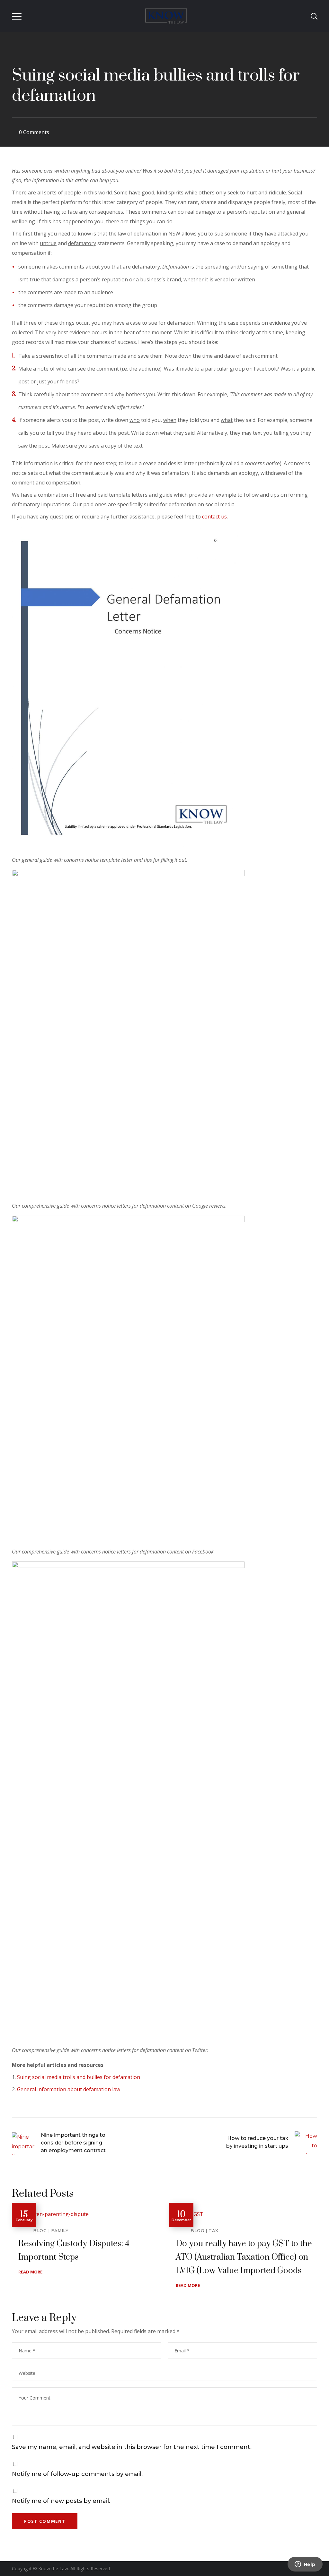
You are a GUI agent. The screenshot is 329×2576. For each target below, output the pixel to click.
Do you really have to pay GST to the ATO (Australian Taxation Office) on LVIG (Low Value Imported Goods (244, 2257)
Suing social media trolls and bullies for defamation (79, 2077)
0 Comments (34, 132)
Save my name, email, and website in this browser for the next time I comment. (132, 2447)
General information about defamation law (69, 2089)
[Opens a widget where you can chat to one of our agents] (305, 2565)
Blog (40, 2230)
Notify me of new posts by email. (61, 2501)
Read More (30, 2272)
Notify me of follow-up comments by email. (77, 2474)
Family (60, 2230)
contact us (214, 517)
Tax (213, 2230)
